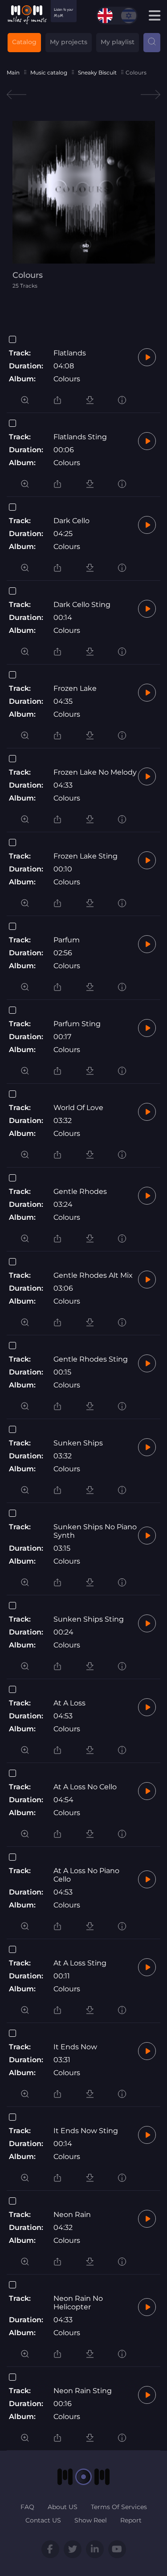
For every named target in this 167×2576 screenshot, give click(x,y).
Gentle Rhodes (80, 1191)
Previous (16, 95)
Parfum (67, 940)
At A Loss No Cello (85, 1787)
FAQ (27, 2507)
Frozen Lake (75, 688)
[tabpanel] (84, 205)
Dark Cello (71, 521)
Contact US (43, 2520)
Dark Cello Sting (82, 605)
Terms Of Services (119, 2507)
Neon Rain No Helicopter (78, 2303)
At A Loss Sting (80, 1963)
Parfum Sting (77, 1024)
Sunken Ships (78, 1443)
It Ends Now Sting (86, 2131)
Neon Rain (72, 2215)
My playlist (118, 42)
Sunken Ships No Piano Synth (95, 1531)
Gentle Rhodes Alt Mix (93, 1275)
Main (13, 72)
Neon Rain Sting (83, 2391)
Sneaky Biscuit (97, 72)
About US (63, 2507)
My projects (69, 42)
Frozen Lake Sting (86, 856)
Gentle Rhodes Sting (91, 1359)
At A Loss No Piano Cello (86, 1875)
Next (151, 95)
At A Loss (69, 1703)
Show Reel (91, 2520)
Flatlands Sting (80, 437)
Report (131, 2520)
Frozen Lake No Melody (95, 772)
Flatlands (70, 353)
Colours (67, 379)
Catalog (24, 42)
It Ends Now (75, 2047)
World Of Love (78, 1108)
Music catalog (49, 72)
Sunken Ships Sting (89, 1619)
